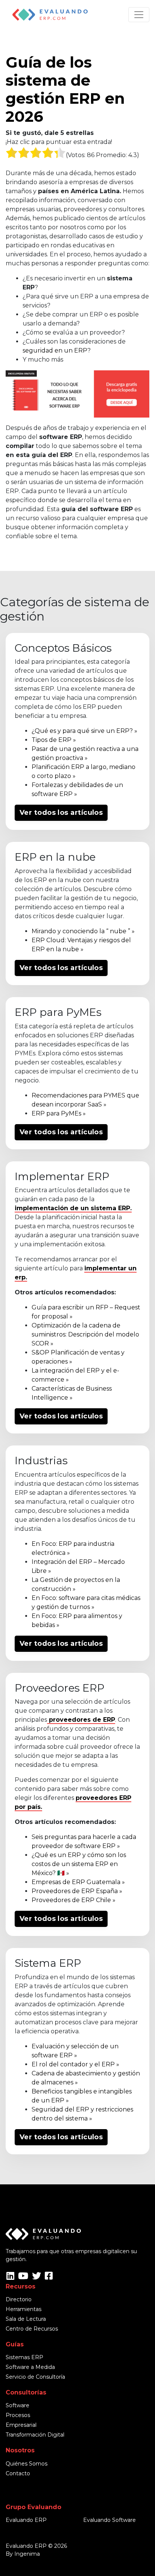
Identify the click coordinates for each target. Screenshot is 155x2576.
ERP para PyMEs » (59, 1113)
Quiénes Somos (27, 2464)
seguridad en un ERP (55, 350)
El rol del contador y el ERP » (75, 2064)
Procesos (18, 2415)
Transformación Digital (35, 2435)
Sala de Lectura (26, 2319)
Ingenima (27, 2554)
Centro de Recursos (32, 2329)
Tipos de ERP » (54, 740)
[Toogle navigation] (139, 15)
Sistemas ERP (24, 2357)
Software (17, 2405)
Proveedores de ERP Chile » (74, 1900)
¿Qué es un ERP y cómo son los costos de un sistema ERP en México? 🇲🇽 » (79, 1864)
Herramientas (24, 2309)
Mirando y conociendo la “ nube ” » (83, 931)
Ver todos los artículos (61, 813)
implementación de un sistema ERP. (73, 1208)
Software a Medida (30, 2367)
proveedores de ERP (81, 1720)
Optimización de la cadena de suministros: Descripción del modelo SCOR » (85, 1334)
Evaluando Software (109, 2520)
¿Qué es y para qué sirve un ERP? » (84, 731)
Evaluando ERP (26, 2520)
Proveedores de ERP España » (77, 1891)
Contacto (18, 2473)
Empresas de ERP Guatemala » (78, 1882)
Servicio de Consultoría (35, 2377)
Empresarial (21, 2425)
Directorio (19, 2299)
